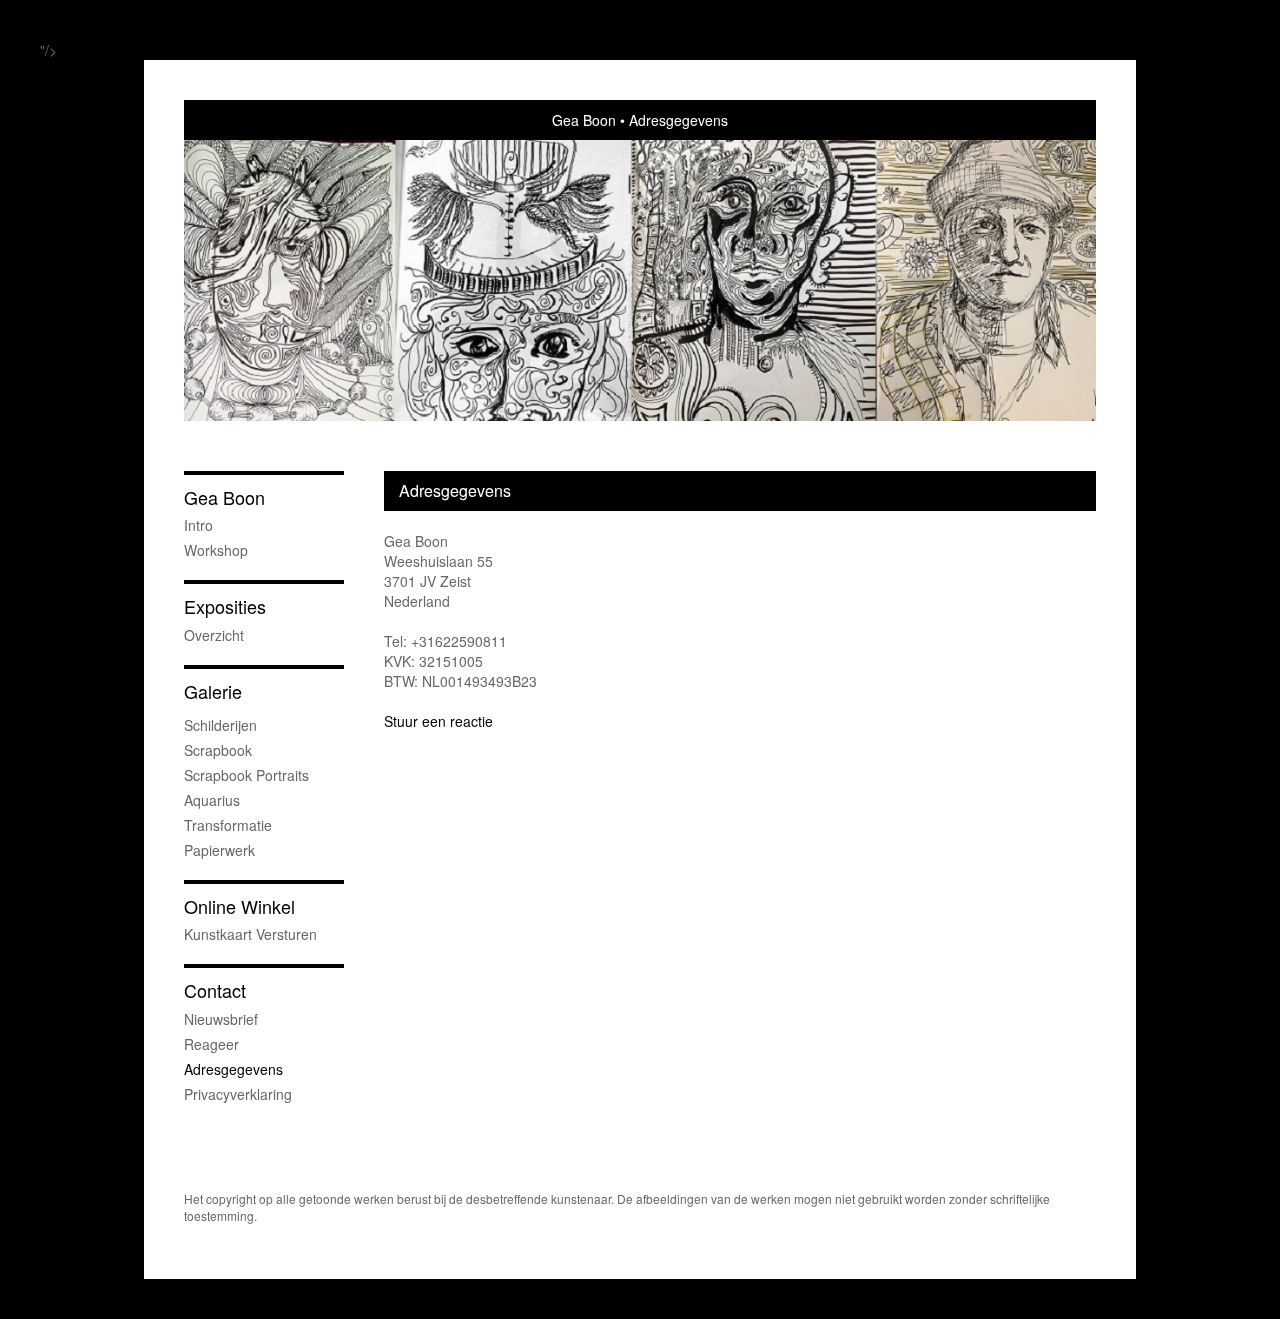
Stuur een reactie (438, 721)
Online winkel (239, 906)
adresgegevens (233, 1069)
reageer (211, 1044)
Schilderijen (220, 725)
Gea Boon (584, 120)
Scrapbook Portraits (246, 775)
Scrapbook (218, 750)
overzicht (214, 635)
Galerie (213, 691)
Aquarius (212, 800)
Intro (198, 525)
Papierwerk (219, 850)
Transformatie (228, 825)
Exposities (225, 606)
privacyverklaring (238, 1094)
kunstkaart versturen (250, 934)
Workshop (216, 550)
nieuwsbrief (221, 1019)
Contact (215, 990)
